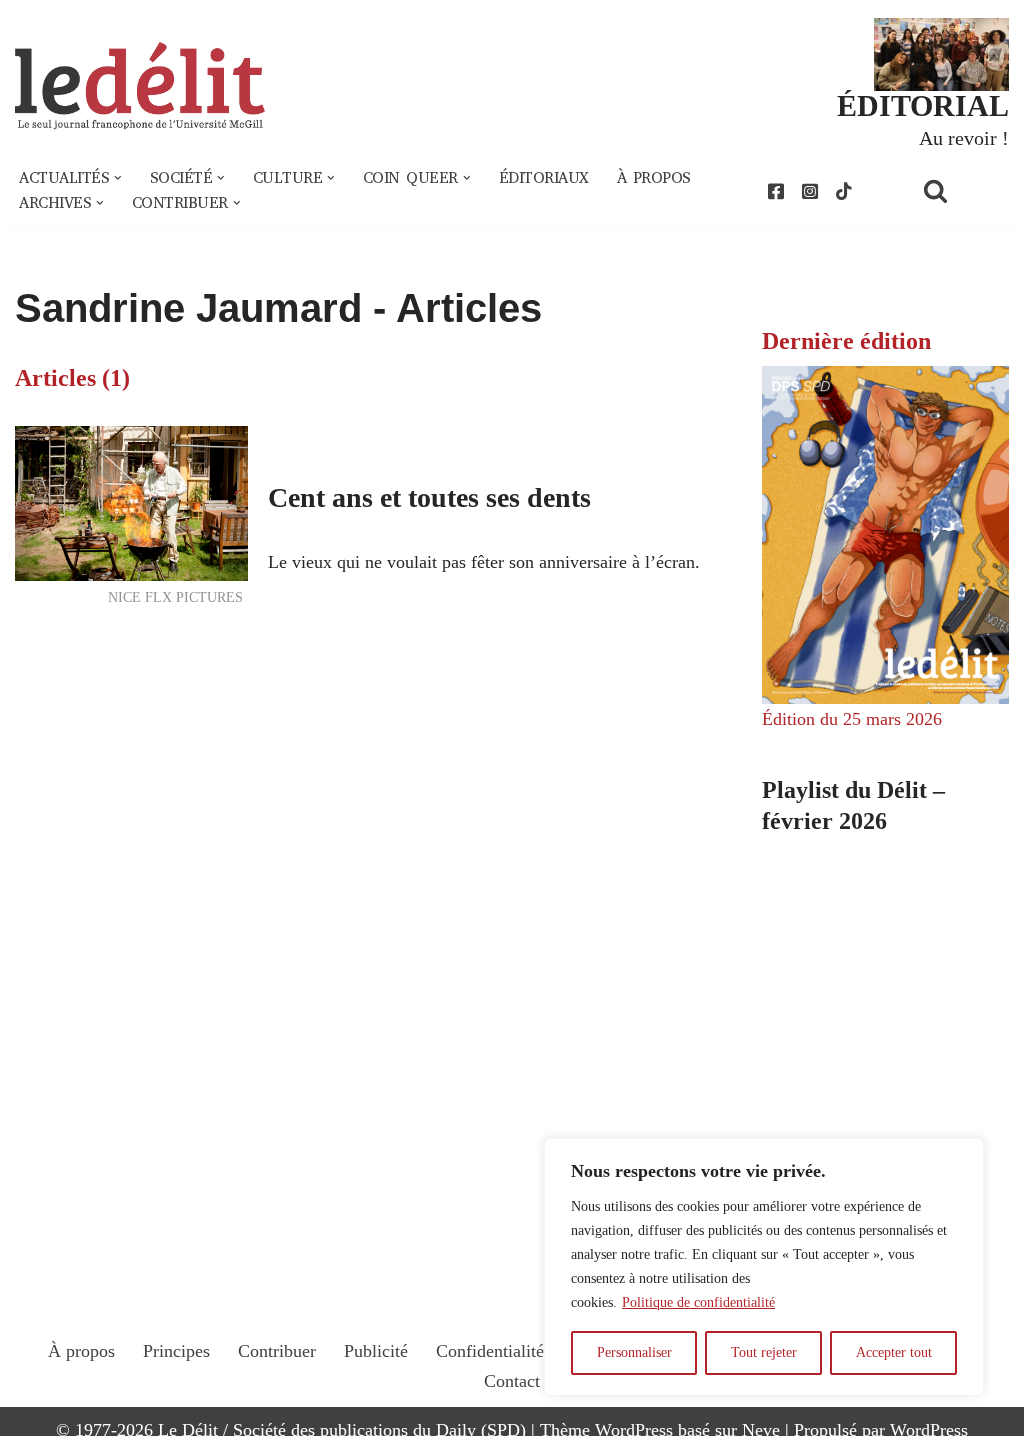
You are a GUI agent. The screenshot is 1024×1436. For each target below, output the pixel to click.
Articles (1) (72, 378)
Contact (512, 1381)
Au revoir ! (964, 138)
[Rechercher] (961, 190)
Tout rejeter (764, 1352)
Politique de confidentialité (698, 1302)
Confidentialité (490, 1351)
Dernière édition (846, 341)
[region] (764, 1267)
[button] (118, 178)
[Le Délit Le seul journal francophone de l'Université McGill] (140, 86)
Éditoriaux (544, 178)
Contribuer (277, 1351)
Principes (176, 1351)
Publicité (376, 1351)
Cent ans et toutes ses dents (429, 497)
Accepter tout (894, 1352)
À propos (654, 178)
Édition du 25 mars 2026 (852, 719)
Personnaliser (634, 1352)
